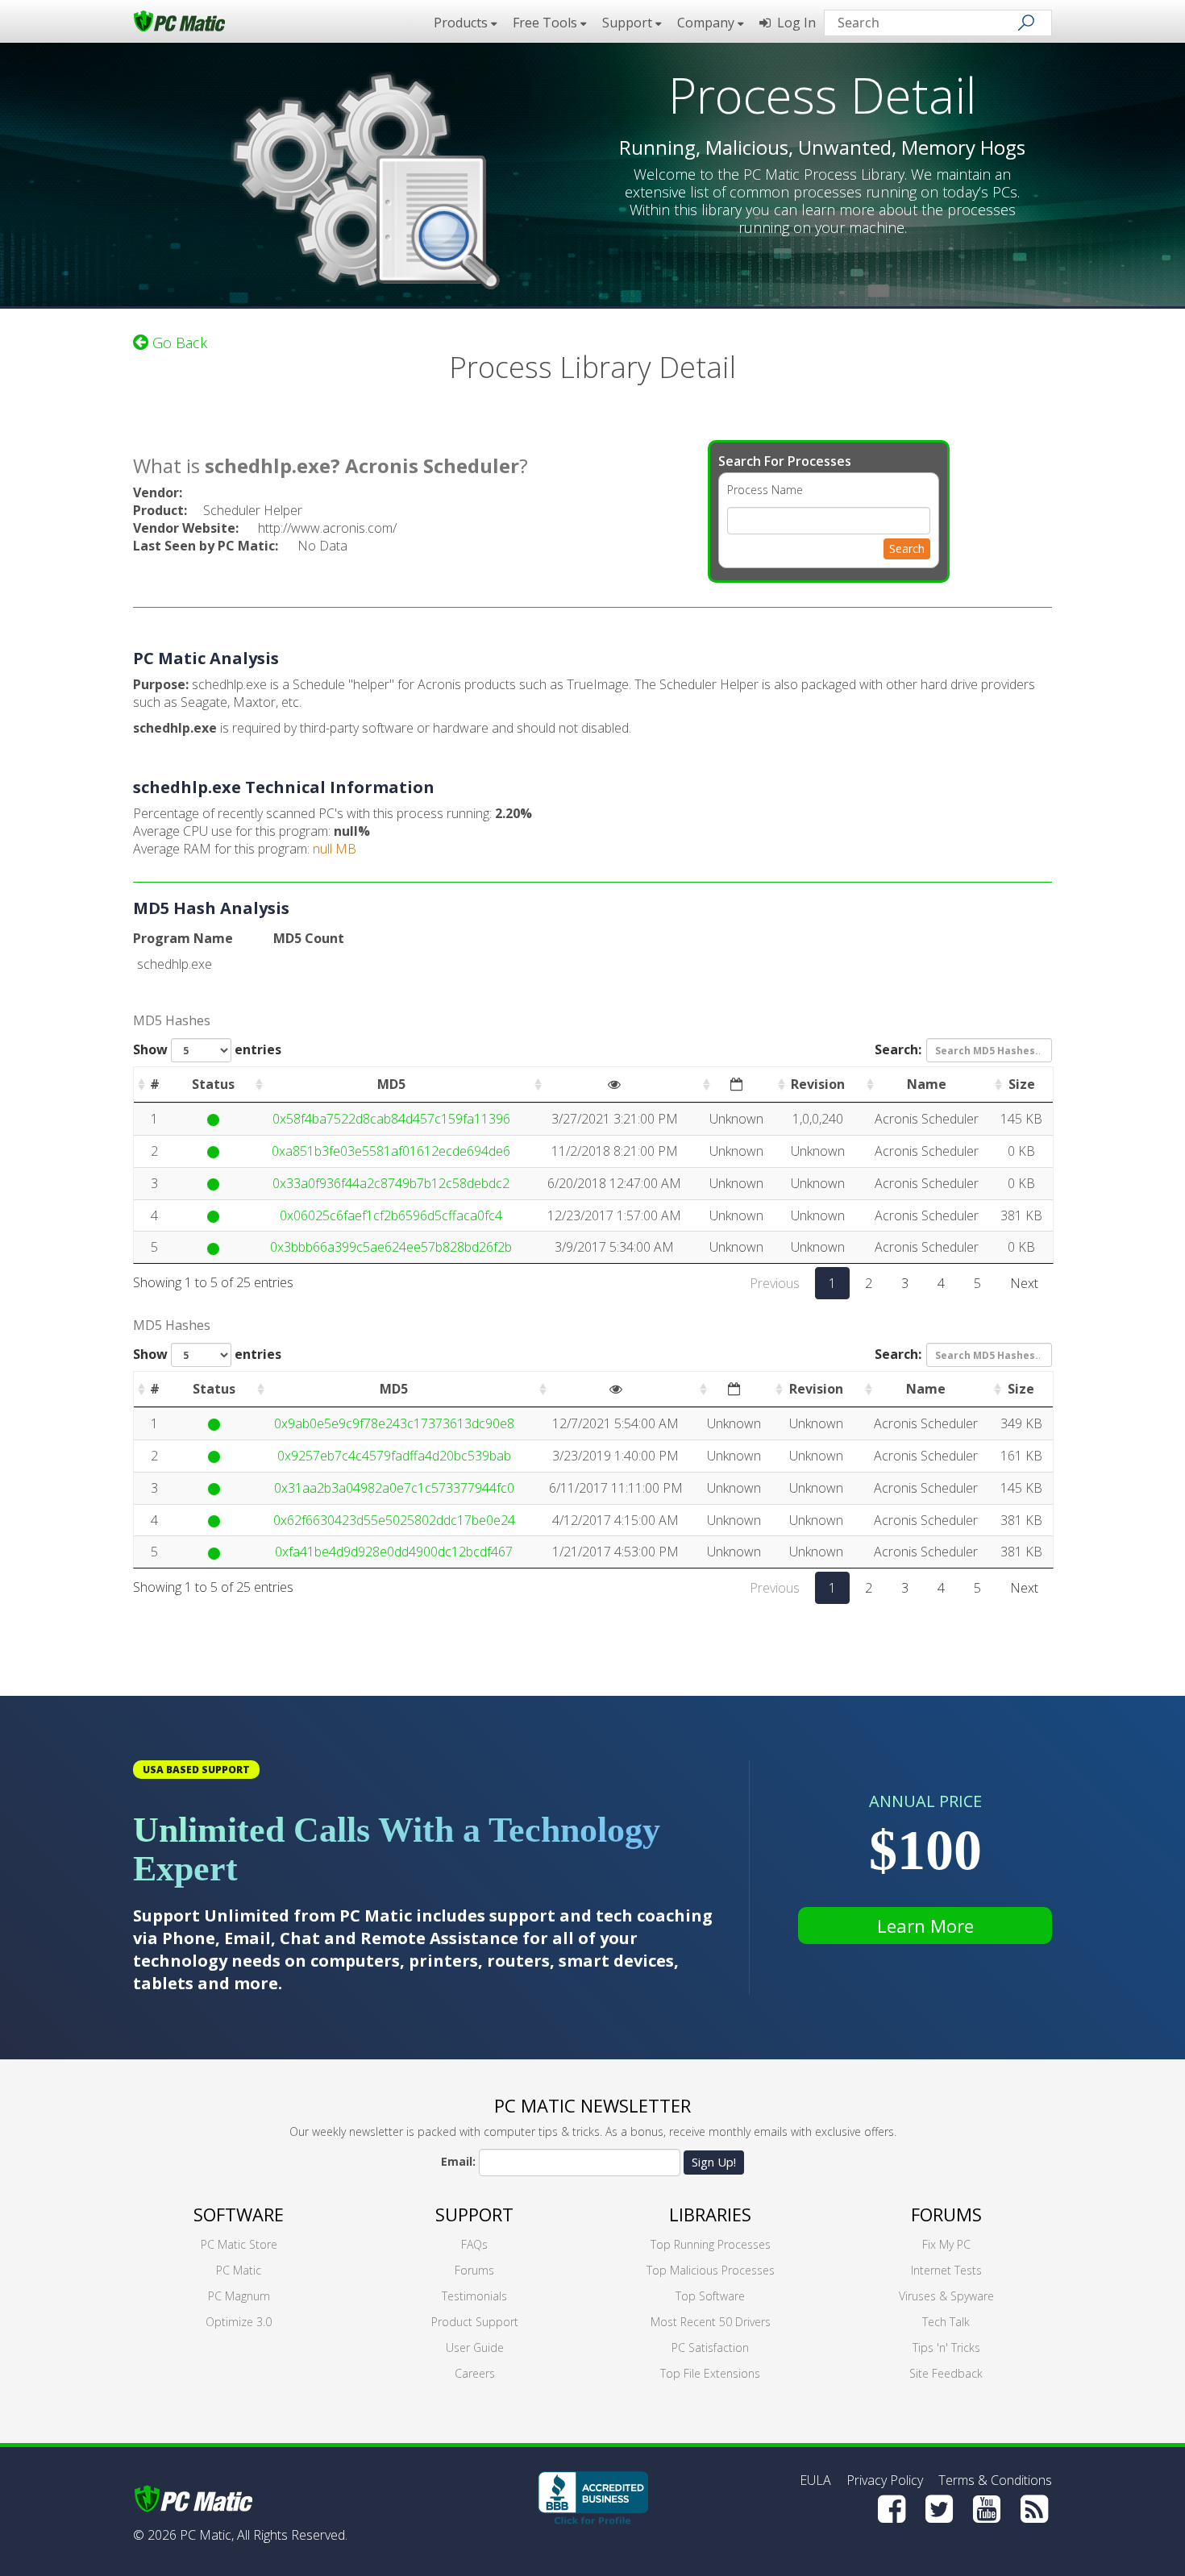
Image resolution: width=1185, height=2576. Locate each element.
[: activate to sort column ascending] (614, 1085)
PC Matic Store (239, 2244)
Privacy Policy (885, 2480)
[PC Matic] (179, 20)
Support (474, 2214)
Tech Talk (946, 2322)
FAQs (474, 2244)
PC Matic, (207, 2535)
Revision (818, 1084)
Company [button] (707, 23)
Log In (793, 23)
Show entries (207, 1049)
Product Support (475, 2322)
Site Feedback (946, 2373)
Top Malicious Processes (711, 2270)
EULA (815, 2480)
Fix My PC (946, 2244)
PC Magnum (239, 2296)
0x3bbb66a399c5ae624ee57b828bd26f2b (391, 1247)
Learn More (925, 1926)
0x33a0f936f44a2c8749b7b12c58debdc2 (391, 1183)
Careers (475, 2373)
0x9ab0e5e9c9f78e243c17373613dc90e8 (394, 1423)
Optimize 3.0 (239, 2322)
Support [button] (629, 23)
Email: (458, 2161)
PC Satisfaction (710, 2347)
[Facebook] (892, 2509)
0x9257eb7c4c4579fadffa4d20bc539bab (394, 1456)
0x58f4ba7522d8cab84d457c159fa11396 (391, 1119)
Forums (474, 2270)
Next (1024, 1283)
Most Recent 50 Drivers (711, 2322)
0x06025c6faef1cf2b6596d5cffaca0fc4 (391, 1215)
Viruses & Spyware (946, 2296)
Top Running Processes (711, 2244)
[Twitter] (939, 2509)
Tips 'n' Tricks (946, 2347)
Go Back (178, 343)
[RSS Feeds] (1034, 2509)
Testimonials (474, 2296)
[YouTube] (987, 2509)
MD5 (391, 1084)
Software (239, 2214)
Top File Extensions (710, 2373)
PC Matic (239, 2270)
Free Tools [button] (547, 23)
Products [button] (462, 23)
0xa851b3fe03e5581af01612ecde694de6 (391, 1151)
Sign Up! (714, 2162)
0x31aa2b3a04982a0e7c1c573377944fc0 (394, 1488)
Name (927, 1084)
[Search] (1026, 23)
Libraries (710, 2214)
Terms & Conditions (995, 2480)
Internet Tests (946, 2270)
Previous (775, 1283)
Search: (898, 1049)
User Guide (475, 2347)
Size (1022, 1084)
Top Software (710, 2296)
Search (907, 548)
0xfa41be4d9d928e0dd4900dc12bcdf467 (394, 1552)
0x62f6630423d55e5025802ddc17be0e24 (394, 1520)
